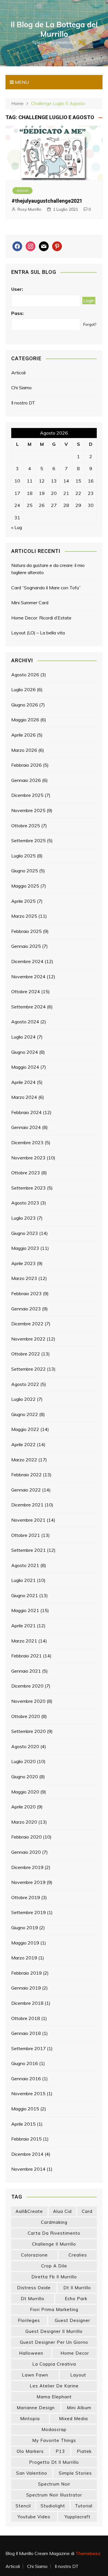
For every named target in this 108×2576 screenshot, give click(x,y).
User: (17, 289)
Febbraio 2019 (26, 1973)
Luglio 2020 (23, 1761)
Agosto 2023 (25, 1203)
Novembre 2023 (28, 1158)
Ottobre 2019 (26, 1897)
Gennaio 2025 (26, 946)
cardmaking (54, 2222)
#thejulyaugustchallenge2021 (47, 201)
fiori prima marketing (54, 2309)
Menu (21, 82)
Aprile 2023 (23, 1263)
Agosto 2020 (25, 1746)
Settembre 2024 (29, 1007)
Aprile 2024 (23, 1082)
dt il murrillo (77, 2288)
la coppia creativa (54, 2364)
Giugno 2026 (25, 705)
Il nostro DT (23, 403)
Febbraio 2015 (26, 2139)
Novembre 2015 (28, 2093)
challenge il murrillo (54, 2244)
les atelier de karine (54, 2386)
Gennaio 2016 (26, 2079)
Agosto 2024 (25, 1022)
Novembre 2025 (28, 810)
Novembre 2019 (28, 1882)
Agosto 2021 (25, 1565)
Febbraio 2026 (26, 765)
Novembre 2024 (28, 977)
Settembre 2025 (29, 840)
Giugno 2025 (25, 871)
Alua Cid (62, 2211)
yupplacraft (77, 2517)
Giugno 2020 (25, 1777)
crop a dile (54, 2266)
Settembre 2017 (29, 2048)
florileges (29, 2320)
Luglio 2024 (23, 1037)
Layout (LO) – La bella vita (38, 633)
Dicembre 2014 (27, 2154)
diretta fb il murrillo (54, 2277)
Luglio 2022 (23, 1399)
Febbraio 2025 (26, 931)
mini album (79, 2408)
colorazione (34, 2255)
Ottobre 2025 (26, 826)
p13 (60, 2451)
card (87, 2211)
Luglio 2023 (23, 1218)
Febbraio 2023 (26, 1293)
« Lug (17, 527)
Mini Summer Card (30, 603)
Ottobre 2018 (26, 2018)
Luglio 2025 (23, 856)
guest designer (72, 2320)
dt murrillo (33, 2299)
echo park (76, 2299)
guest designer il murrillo (54, 2331)
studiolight (53, 2506)
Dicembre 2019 (27, 1867)
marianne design (36, 2408)
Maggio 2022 (25, 1429)
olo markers (30, 2451)
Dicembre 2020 (27, 1686)
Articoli (22, 190)
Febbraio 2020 (26, 1837)
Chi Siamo (21, 388)
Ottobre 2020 (26, 1716)
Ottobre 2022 (26, 1354)
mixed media (73, 2419)
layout (78, 2375)
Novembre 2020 (28, 1701)
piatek (84, 2451)
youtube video (34, 2517)
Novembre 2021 (28, 1520)
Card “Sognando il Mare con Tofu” (46, 588)
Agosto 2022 (25, 1384)
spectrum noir (54, 2484)
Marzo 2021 (24, 1641)
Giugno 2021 (25, 1595)
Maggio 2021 (25, 1610)
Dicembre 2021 (27, 1505)
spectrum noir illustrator (54, 2495)
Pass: (17, 313)
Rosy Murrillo (30, 209)
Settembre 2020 (29, 1731)
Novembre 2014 (28, 2169)
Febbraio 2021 (26, 1656)
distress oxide (34, 2288)
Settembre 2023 (29, 1188)
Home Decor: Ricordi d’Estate (41, 618)
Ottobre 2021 (26, 1535)
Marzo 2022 (24, 1460)
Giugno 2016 (25, 2063)
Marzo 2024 (24, 1097)
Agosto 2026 (25, 675)
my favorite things (54, 2440)
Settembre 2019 (29, 1912)
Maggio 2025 (25, 886)
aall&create (29, 2211)
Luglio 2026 (23, 689)
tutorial (84, 2506)
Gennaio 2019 (26, 1988)
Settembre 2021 (29, 1550)
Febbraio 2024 (26, 1112)
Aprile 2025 (23, 901)
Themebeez (88, 2553)
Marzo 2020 (24, 1822)
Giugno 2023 (25, 1233)
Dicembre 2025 (27, 795)
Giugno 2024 (25, 1052)
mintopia (30, 2419)
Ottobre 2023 (26, 1173)
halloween (31, 2353)
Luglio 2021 (23, 1580)
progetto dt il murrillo (54, 2462)
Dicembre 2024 (27, 961)
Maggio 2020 (25, 1792)
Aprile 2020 (23, 1807)
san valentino (32, 2473)
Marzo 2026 (24, 750)
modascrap (54, 2429)
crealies (78, 2255)
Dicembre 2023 (27, 1142)
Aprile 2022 (23, 1444)
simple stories (75, 2473)
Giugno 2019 (25, 1928)
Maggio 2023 (25, 1248)
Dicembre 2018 (27, 2003)
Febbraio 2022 (26, 1475)
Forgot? (90, 324)
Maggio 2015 (25, 2109)
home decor (75, 2353)
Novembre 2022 (28, 1339)
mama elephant (54, 2397)
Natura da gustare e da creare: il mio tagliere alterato (48, 569)
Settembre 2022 (29, 1369)
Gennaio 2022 (26, 1490)
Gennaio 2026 (26, 780)
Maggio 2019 (25, 1943)
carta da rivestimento (54, 2233)
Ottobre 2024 (26, 991)
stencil (23, 2506)
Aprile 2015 (23, 2124)
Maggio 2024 (25, 1067)
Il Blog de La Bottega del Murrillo (54, 29)
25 (30, 505)
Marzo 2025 (24, 916)
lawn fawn (35, 2375)
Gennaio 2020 (26, 1852)
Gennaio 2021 (26, 1671)
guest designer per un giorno (54, 2342)
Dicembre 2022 (27, 1324)
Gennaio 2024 (26, 1127)
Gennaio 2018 (26, 2033)
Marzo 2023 (24, 1278)
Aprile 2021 (23, 1626)
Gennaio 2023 (26, 1309)
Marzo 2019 (24, 1958)
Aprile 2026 (23, 735)
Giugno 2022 (25, 1414)
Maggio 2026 (25, 720)
